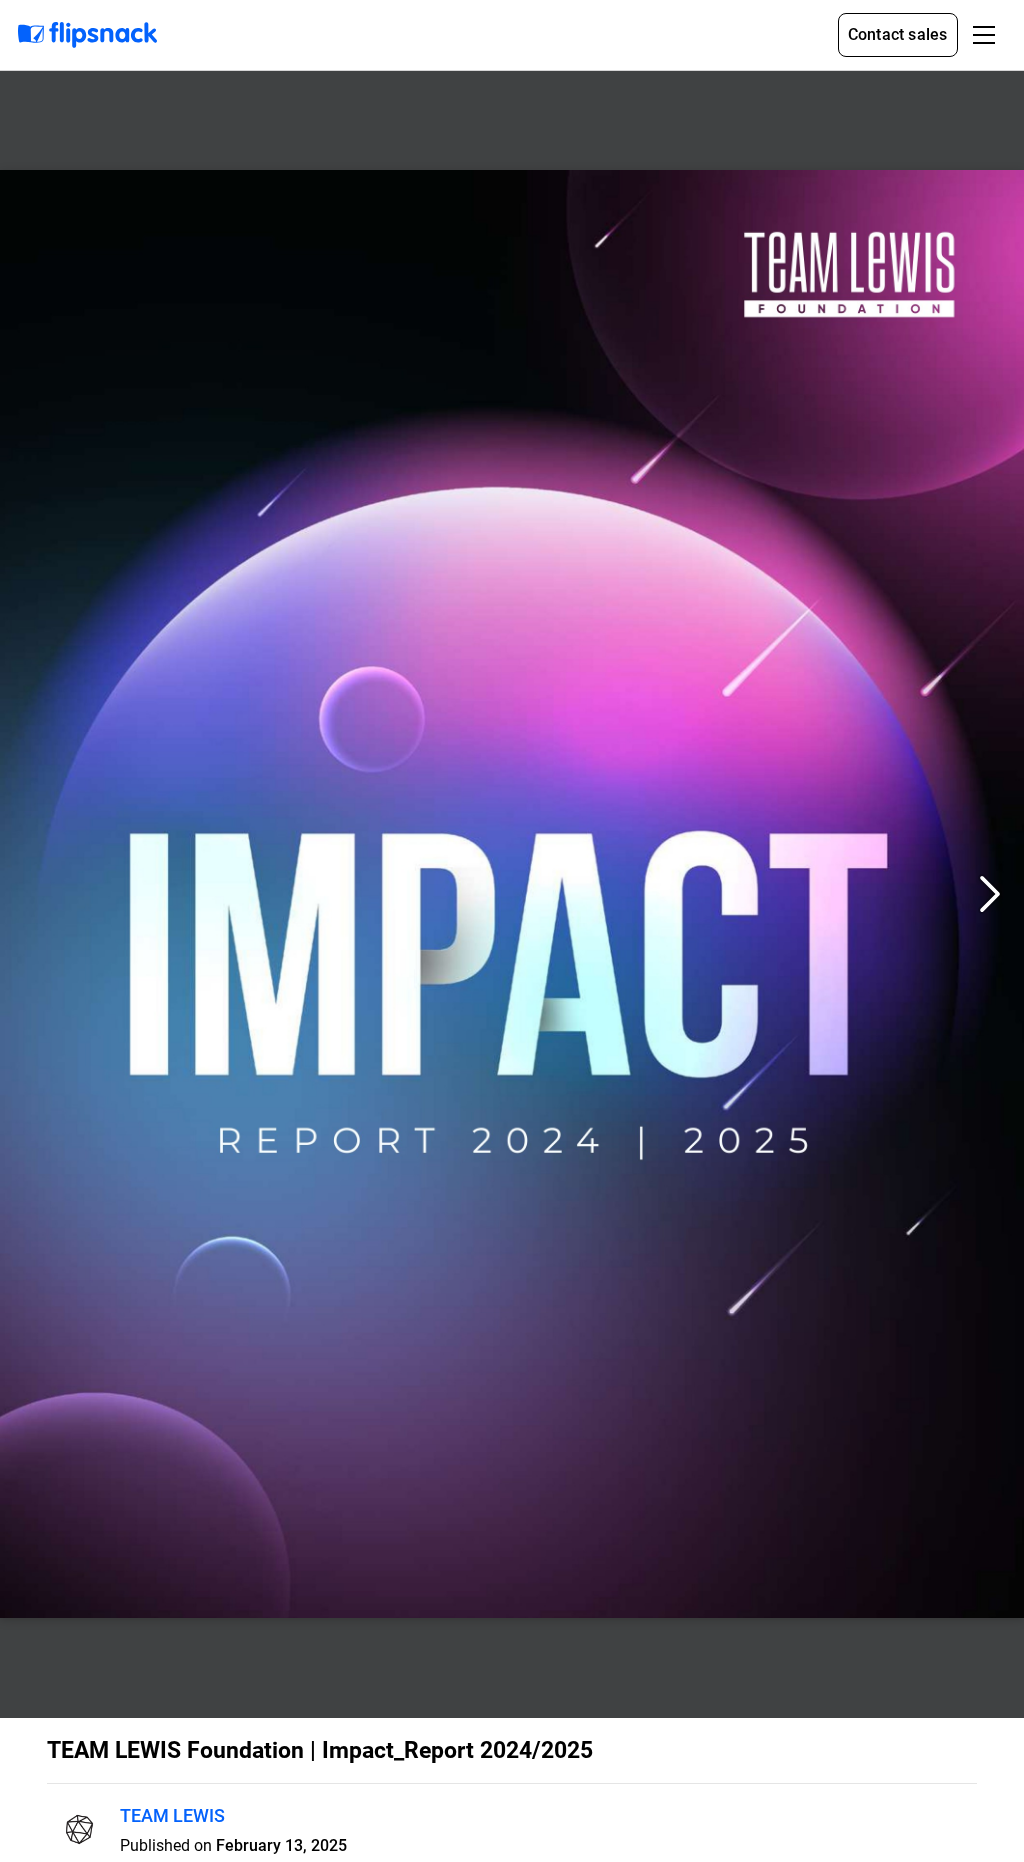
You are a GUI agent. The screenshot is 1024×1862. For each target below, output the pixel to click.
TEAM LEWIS (172, 1815)
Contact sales (898, 34)
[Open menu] (984, 35)
